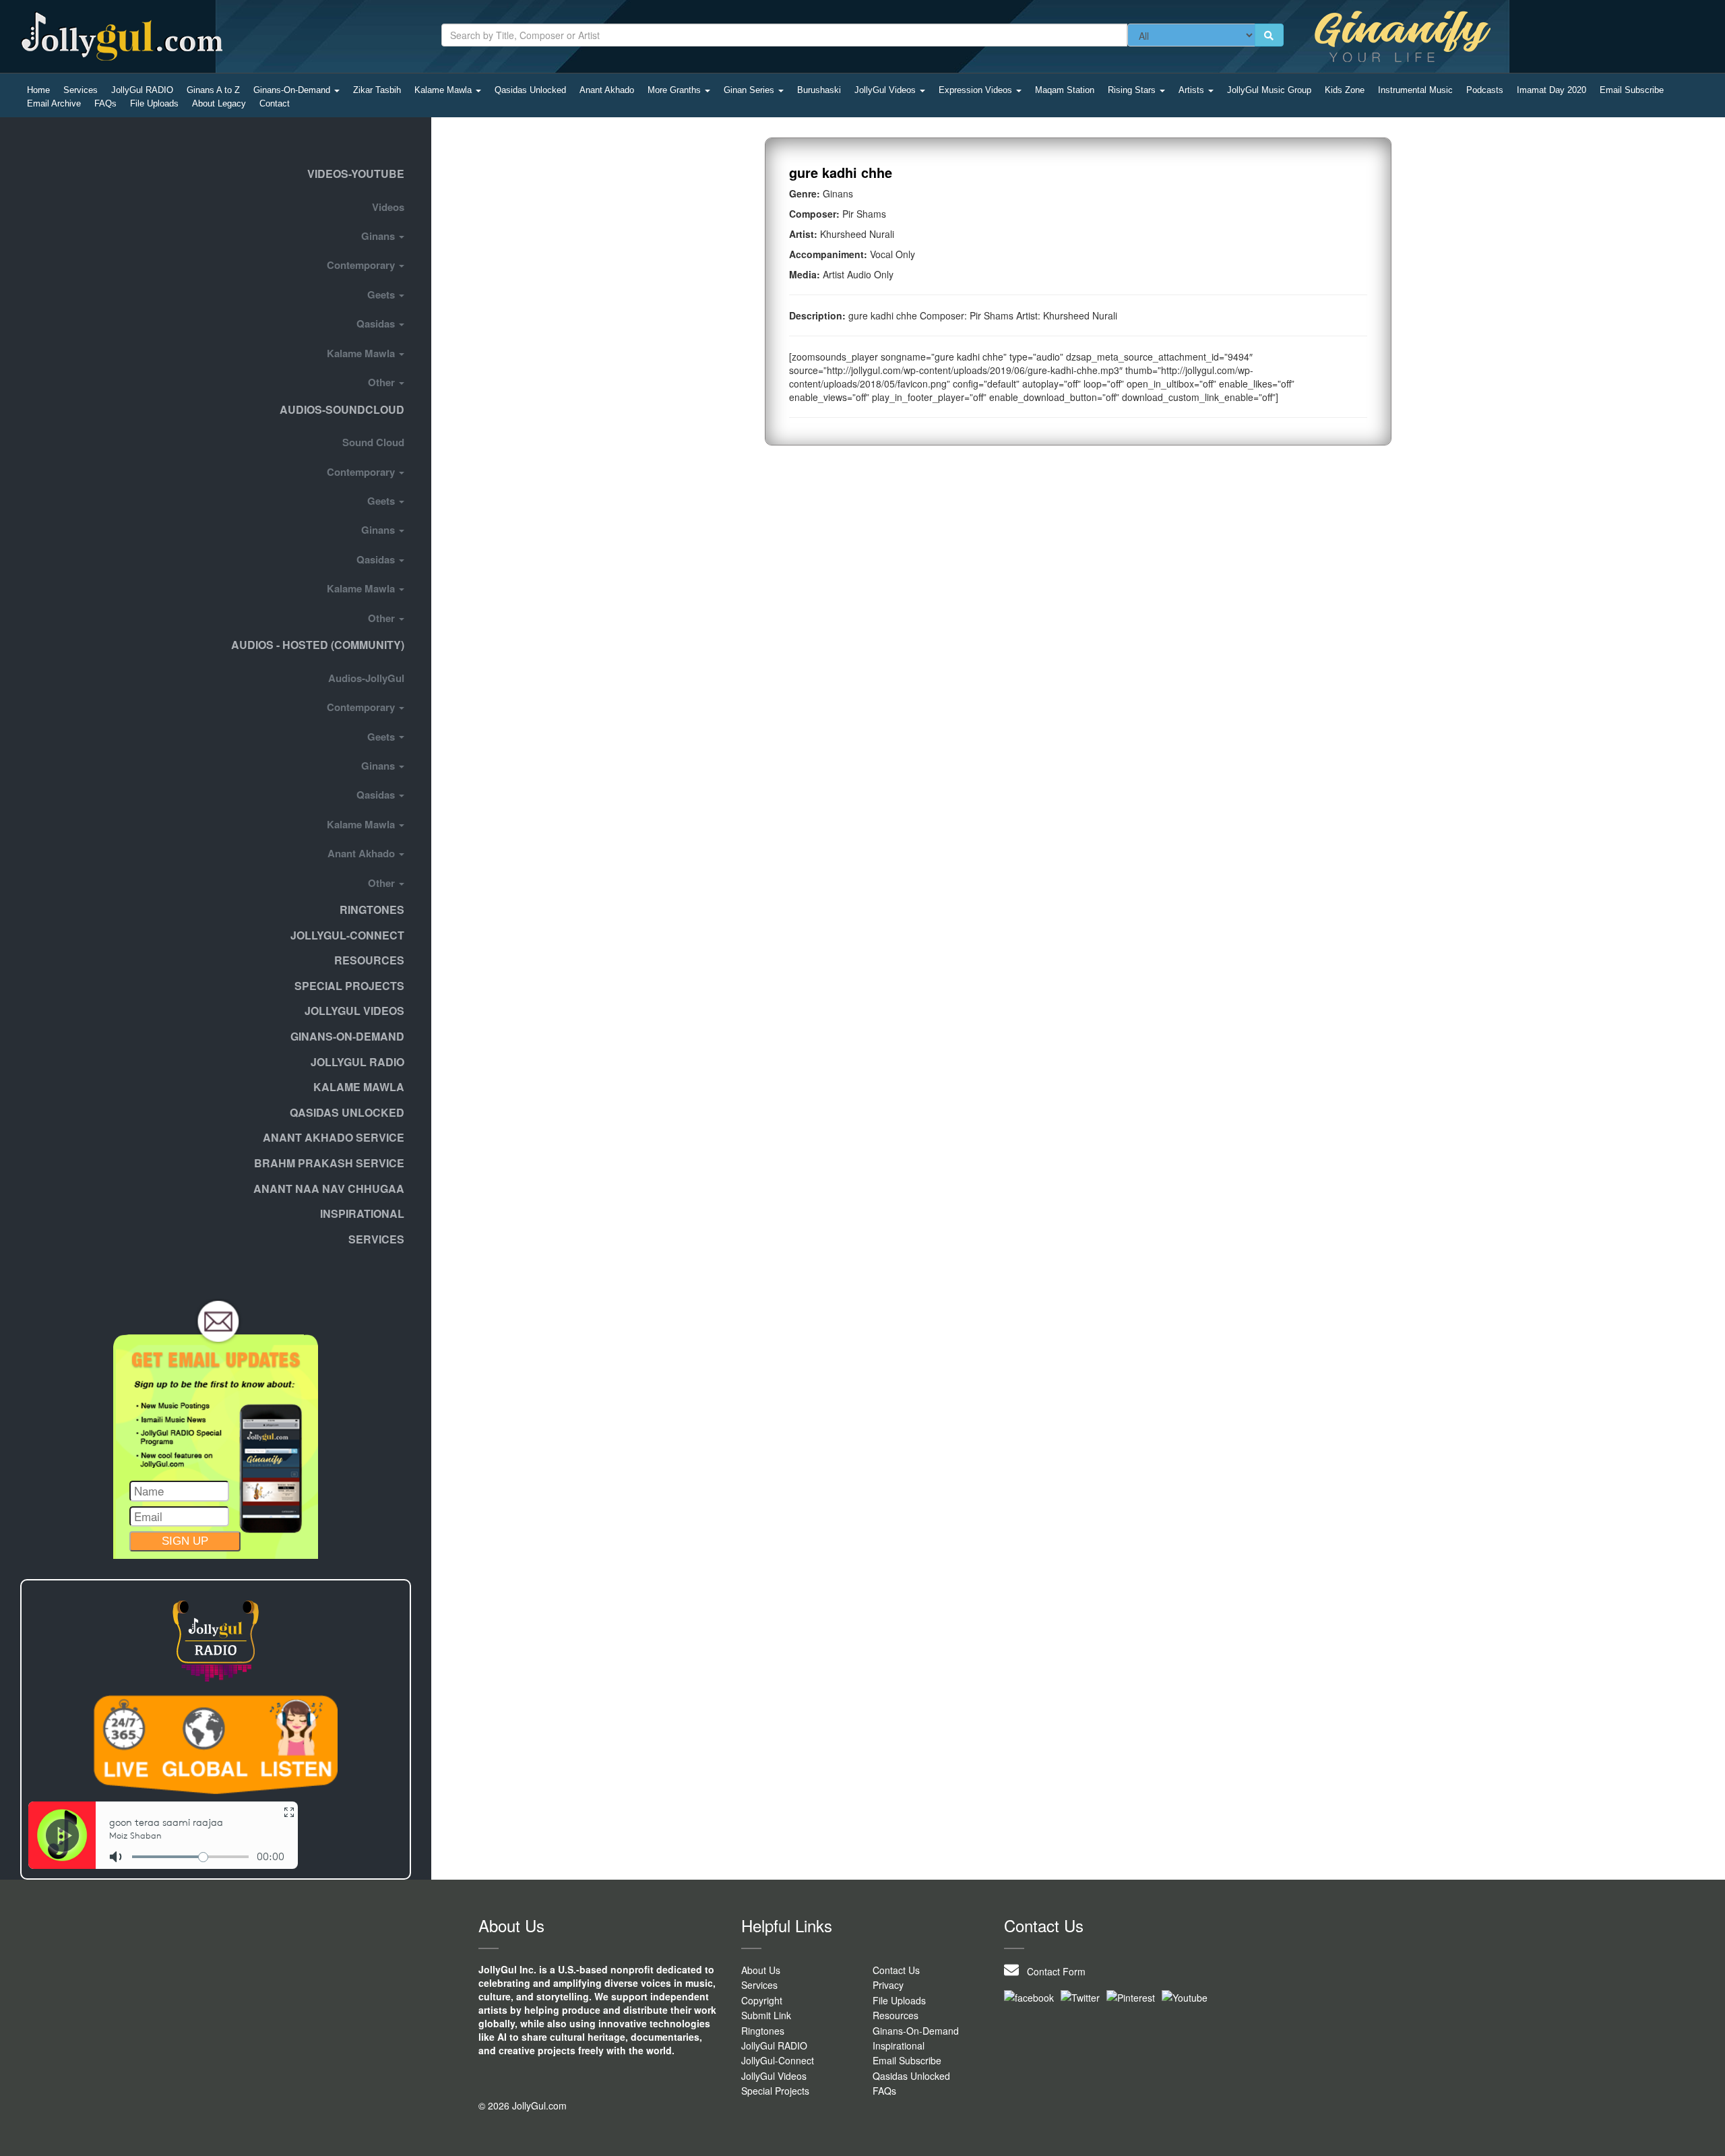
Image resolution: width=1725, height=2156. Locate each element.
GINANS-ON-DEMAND (347, 1036)
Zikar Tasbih (377, 90)
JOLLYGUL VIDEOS (354, 1011)
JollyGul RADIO (142, 90)
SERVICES (376, 1239)
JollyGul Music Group (1269, 90)
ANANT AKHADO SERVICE (334, 1137)
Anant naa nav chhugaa (329, 1189)
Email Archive (54, 103)
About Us (761, 1970)
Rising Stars (1133, 90)
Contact (275, 103)
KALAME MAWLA (359, 1087)
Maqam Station (1065, 90)
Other (383, 382)
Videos (388, 207)
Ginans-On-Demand (293, 90)
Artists (1193, 90)
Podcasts (1485, 90)
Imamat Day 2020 (1551, 90)
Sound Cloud (373, 442)
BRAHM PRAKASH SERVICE (329, 1163)
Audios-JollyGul (366, 678)
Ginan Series (750, 90)
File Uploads (154, 103)
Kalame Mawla (444, 90)
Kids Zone (1345, 90)
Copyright (762, 2000)
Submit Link (766, 2015)
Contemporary (362, 265)
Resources (369, 960)
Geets (382, 295)
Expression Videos (977, 90)
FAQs (105, 103)
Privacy (888, 1985)
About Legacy (219, 103)
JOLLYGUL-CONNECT (347, 935)
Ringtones (372, 910)
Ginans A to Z (213, 90)
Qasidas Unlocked (530, 90)
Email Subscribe (1632, 90)
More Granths (676, 90)
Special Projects (775, 2091)
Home (38, 90)
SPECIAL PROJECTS (349, 986)
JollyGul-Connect (778, 2060)
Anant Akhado (607, 90)
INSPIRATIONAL (362, 1213)
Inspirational (899, 2045)
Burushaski (819, 90)
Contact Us (896, 1970)
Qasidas (377, 324)
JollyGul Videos (886, 90)
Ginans (379, 236)
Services (81, 90)
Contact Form (1052, 1971)
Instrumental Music (1415, 90)
